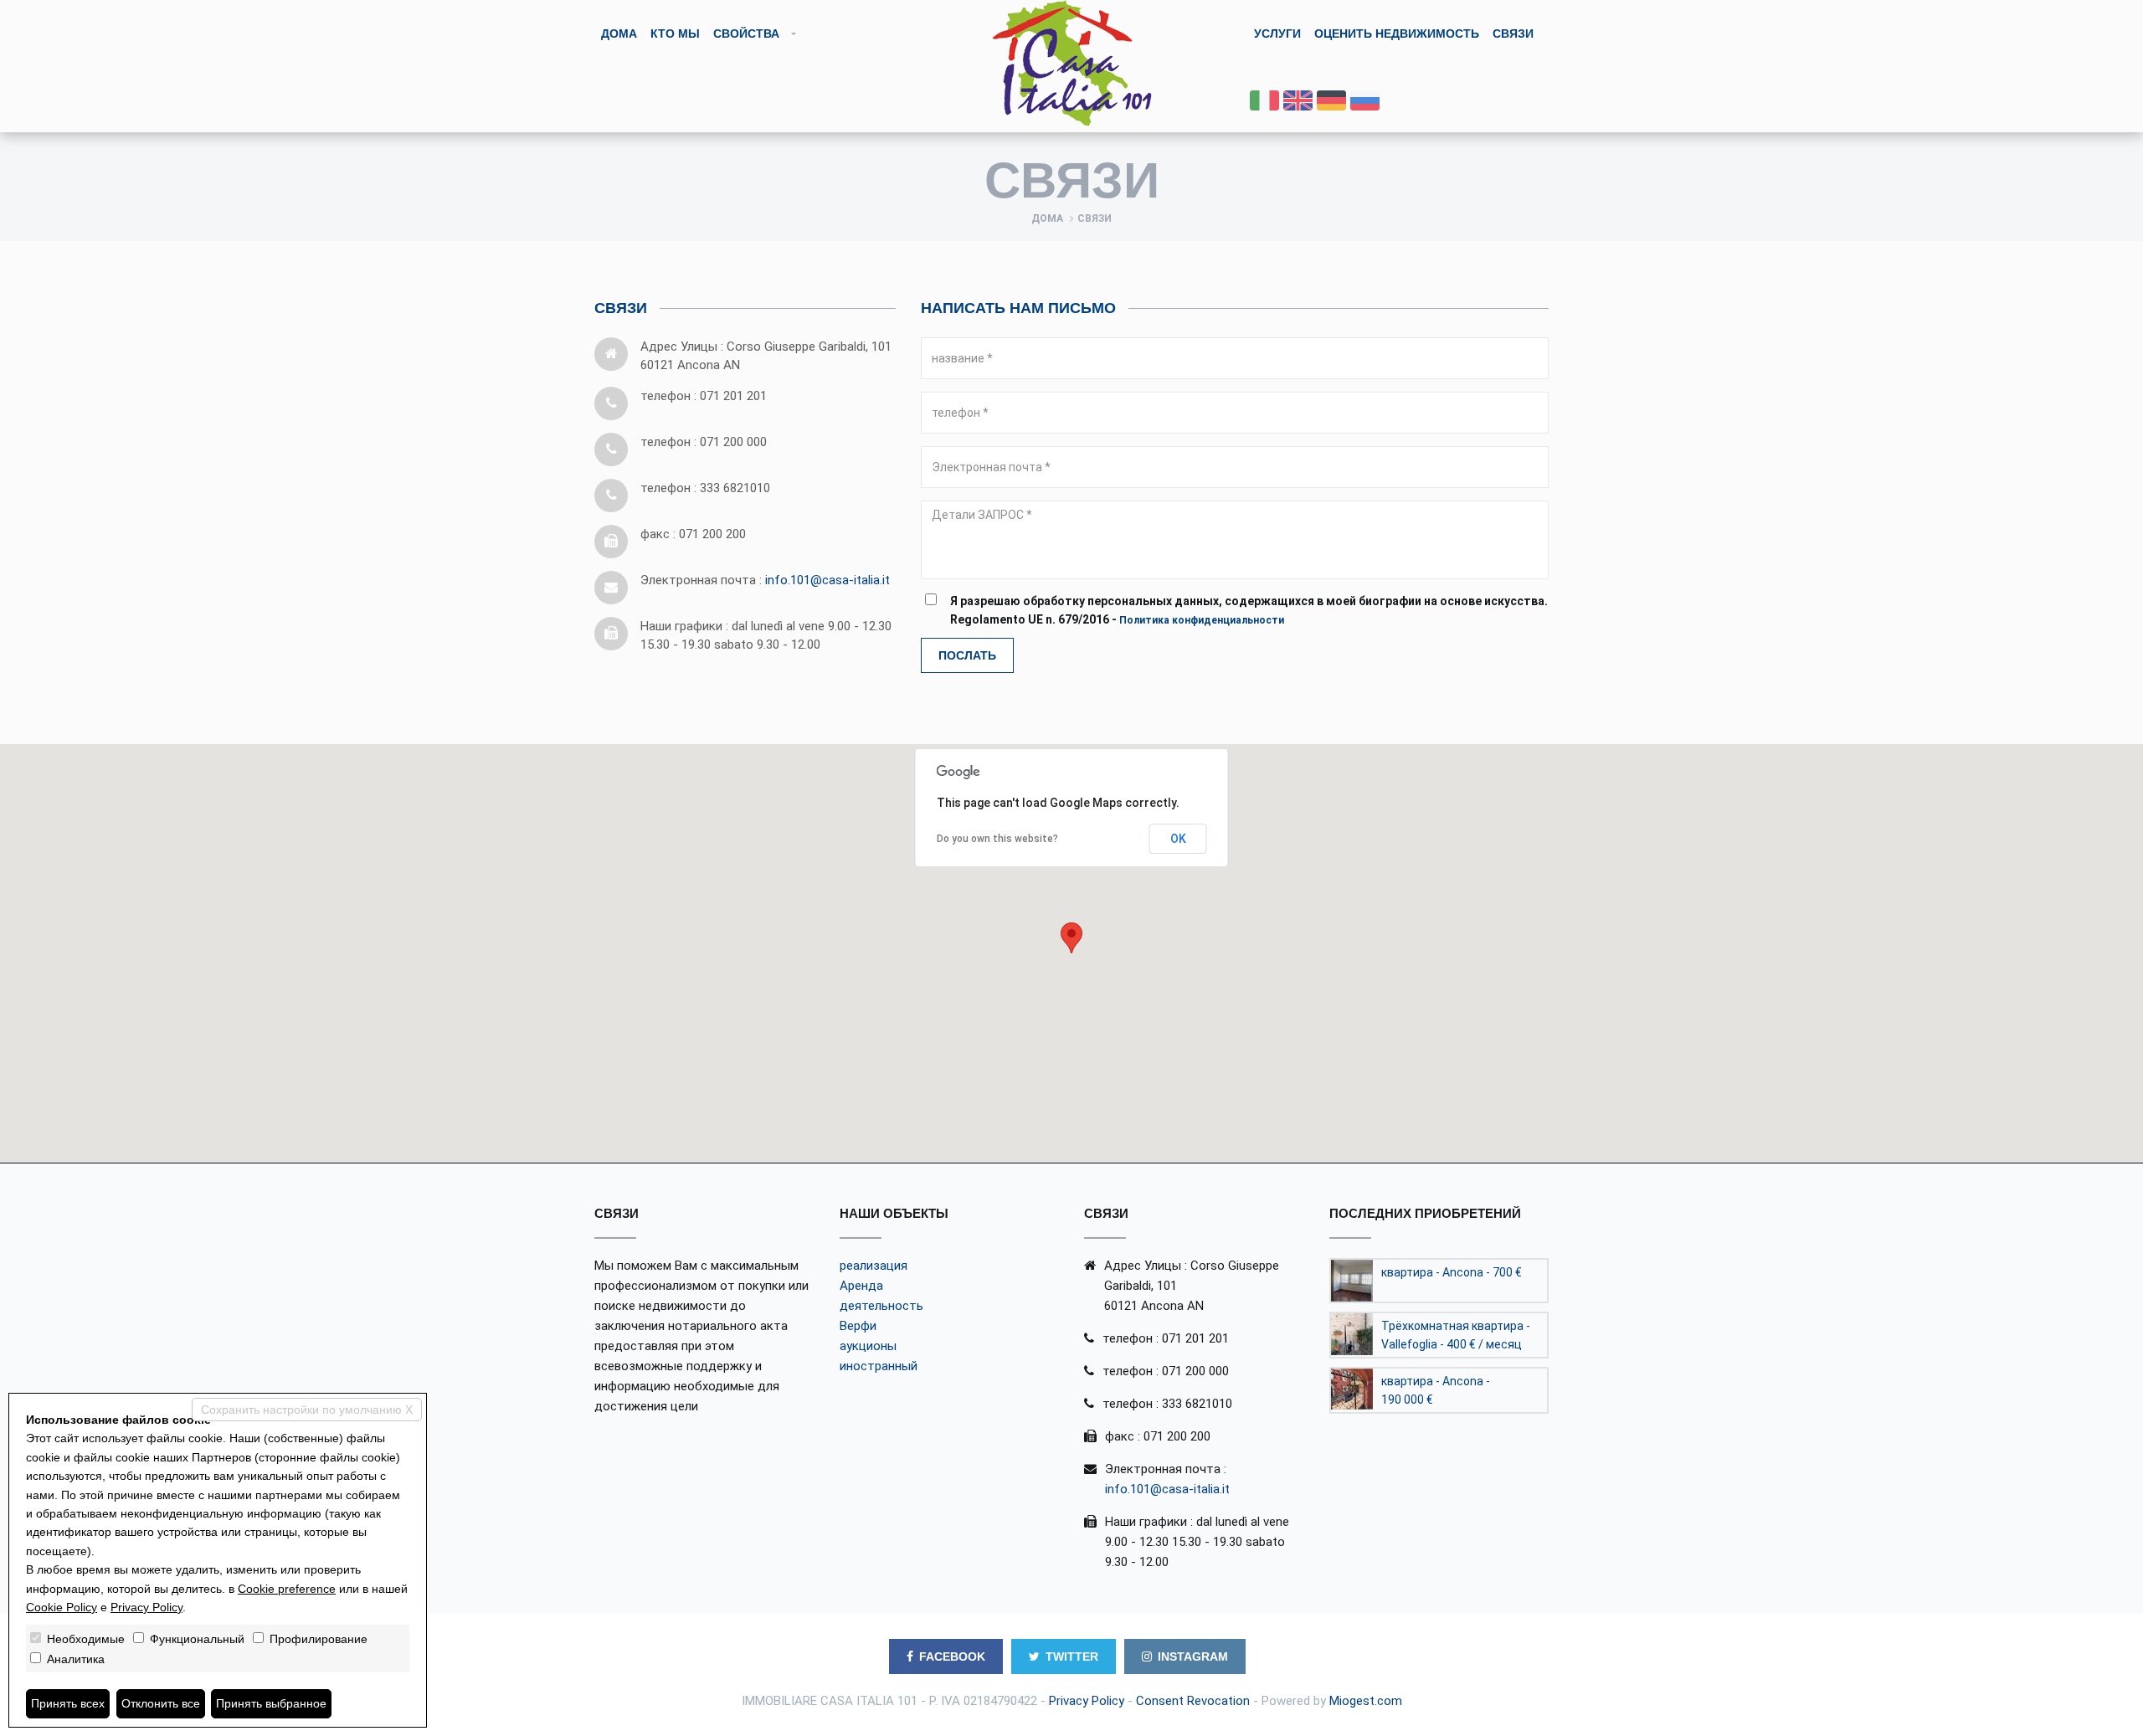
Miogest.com (1366, 1701)
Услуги (1277, 33)
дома (619, 33)
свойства (746, 33)
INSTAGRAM (1193, 1656)
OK (1178, 839)
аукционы (868, 1346)
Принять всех (68, 1703)
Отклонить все (161, 1703)
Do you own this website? (997, 839)
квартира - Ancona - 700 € (1452, 1272)
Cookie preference (287, 1589)
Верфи (858, 1326)
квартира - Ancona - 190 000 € (1436, 1390)
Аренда (861, 1286)
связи (1513, 33)
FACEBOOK (952, 1656)
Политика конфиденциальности (1202, 620)
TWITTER (1072, 1656)
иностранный (879, 1366)
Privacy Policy (1087, 1701)
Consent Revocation (1193, 1701)
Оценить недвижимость (1397, 33)
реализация (874, 1266)
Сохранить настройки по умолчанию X (307, 1410)
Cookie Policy (62, 1607)
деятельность (881, 1306)
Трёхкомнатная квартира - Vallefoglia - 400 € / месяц (1456, 1335)
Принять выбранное (271, 1703)
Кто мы (675, 33)
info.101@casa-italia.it (827, 580)
